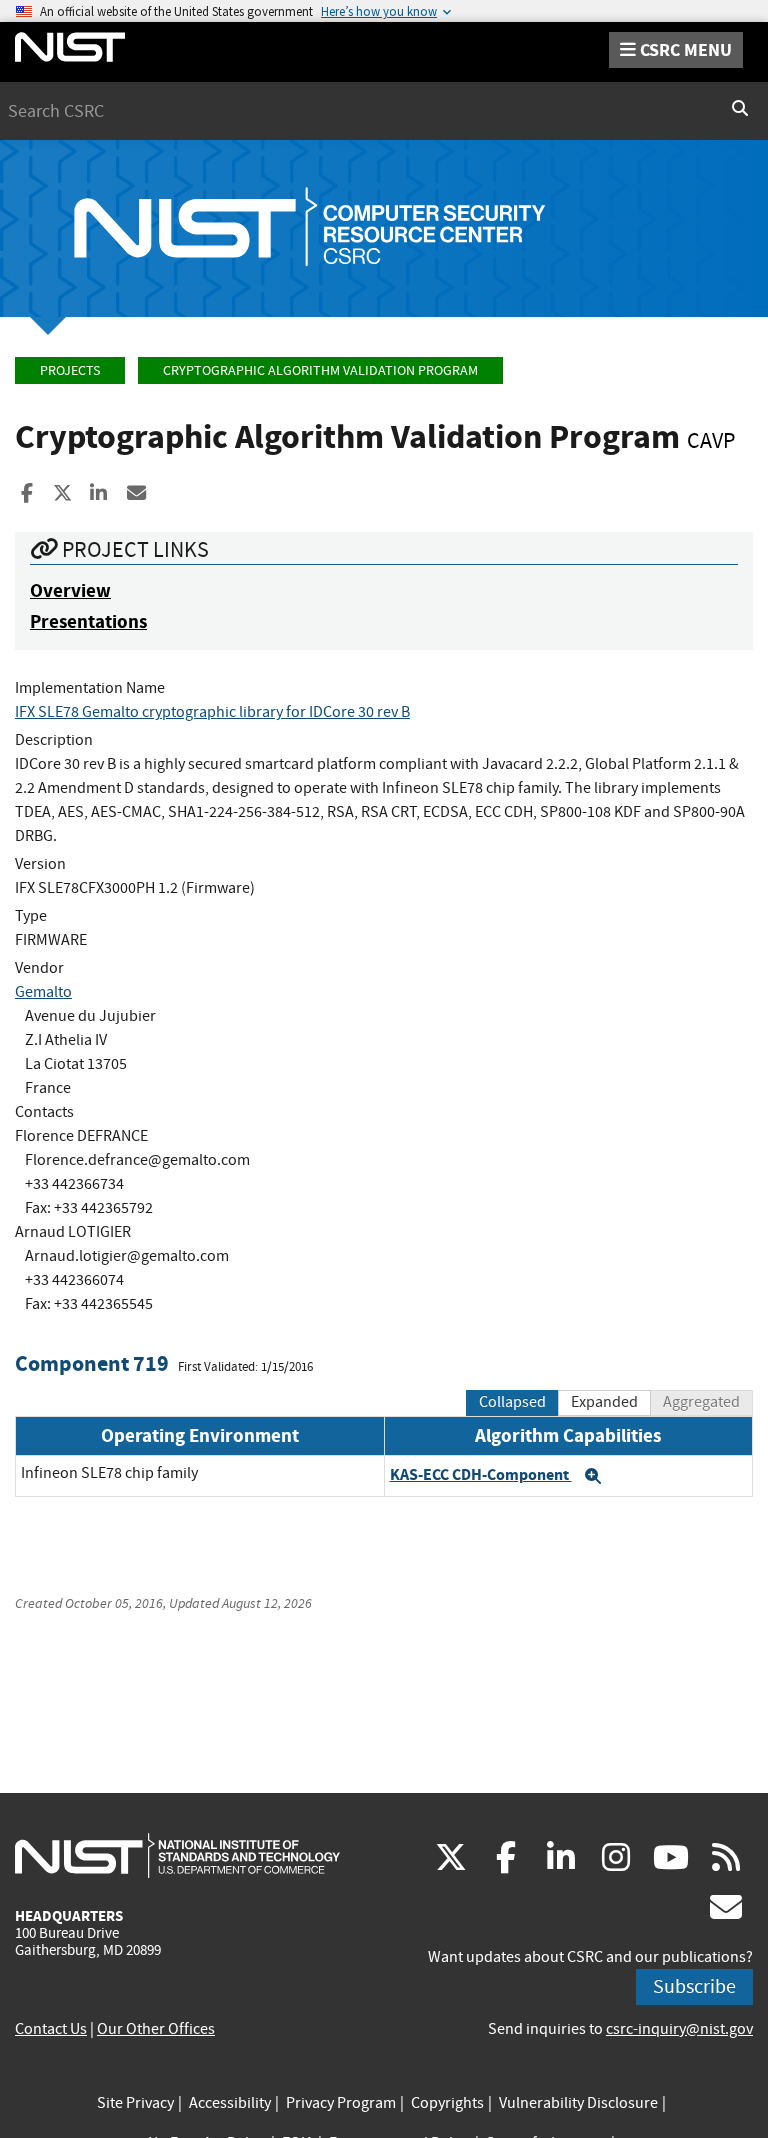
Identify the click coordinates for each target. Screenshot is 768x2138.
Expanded (604, 1402)
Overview (70, 590)
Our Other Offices (156, 2029)
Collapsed (512, 1402)
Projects (70, 370)
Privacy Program (341, 2103)
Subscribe (694, 1986)
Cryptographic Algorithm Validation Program (320, 370)
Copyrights (447, 2103)
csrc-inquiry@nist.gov (679, 2029)
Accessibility (230, 2103)
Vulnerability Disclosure (578, 2103)
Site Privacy (135, 2103)
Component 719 (92, 1363)
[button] (593, 1476)
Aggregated (701, 1402)
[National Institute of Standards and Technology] (177, 1855)
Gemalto (43, 992)
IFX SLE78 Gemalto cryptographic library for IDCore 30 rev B (212, 712)
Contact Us (51, 2029)
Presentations (88, 621)
